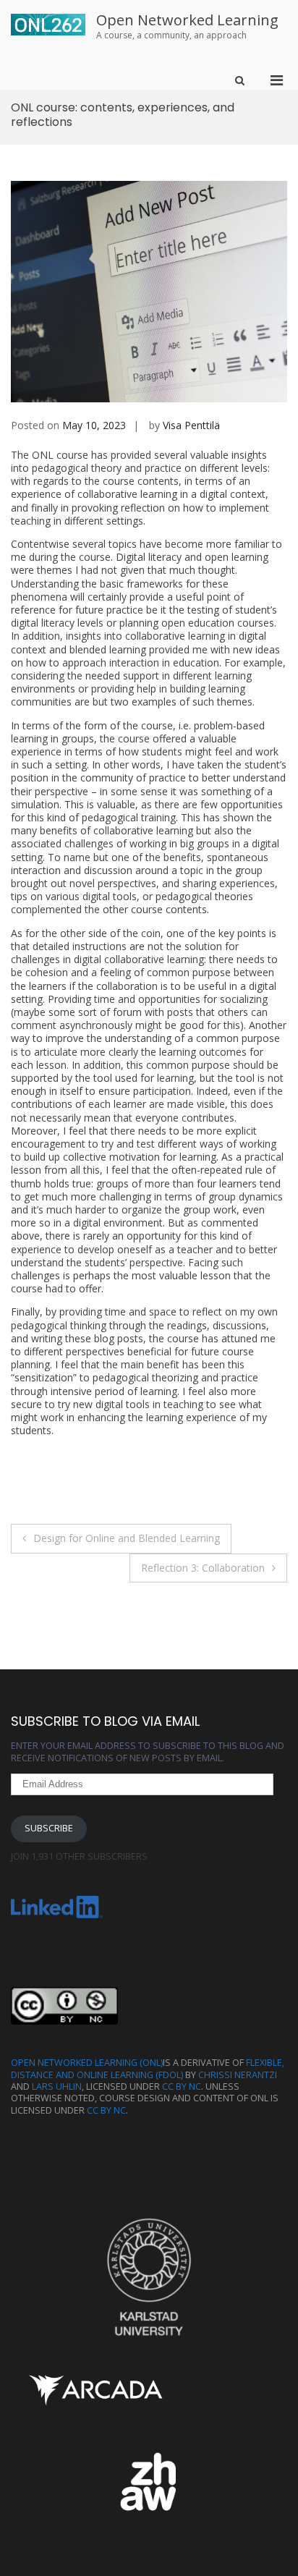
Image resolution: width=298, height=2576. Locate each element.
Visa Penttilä (191, 425)
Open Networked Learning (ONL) (87, 2063)
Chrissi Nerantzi (238, 2075)
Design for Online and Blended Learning (127, 1538)
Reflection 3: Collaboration (203, 1568)
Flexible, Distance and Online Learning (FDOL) (148, 2068)
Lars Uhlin (57, 2086)
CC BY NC (182, 2086)
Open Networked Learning (187, 20)
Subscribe (49, 1828)
